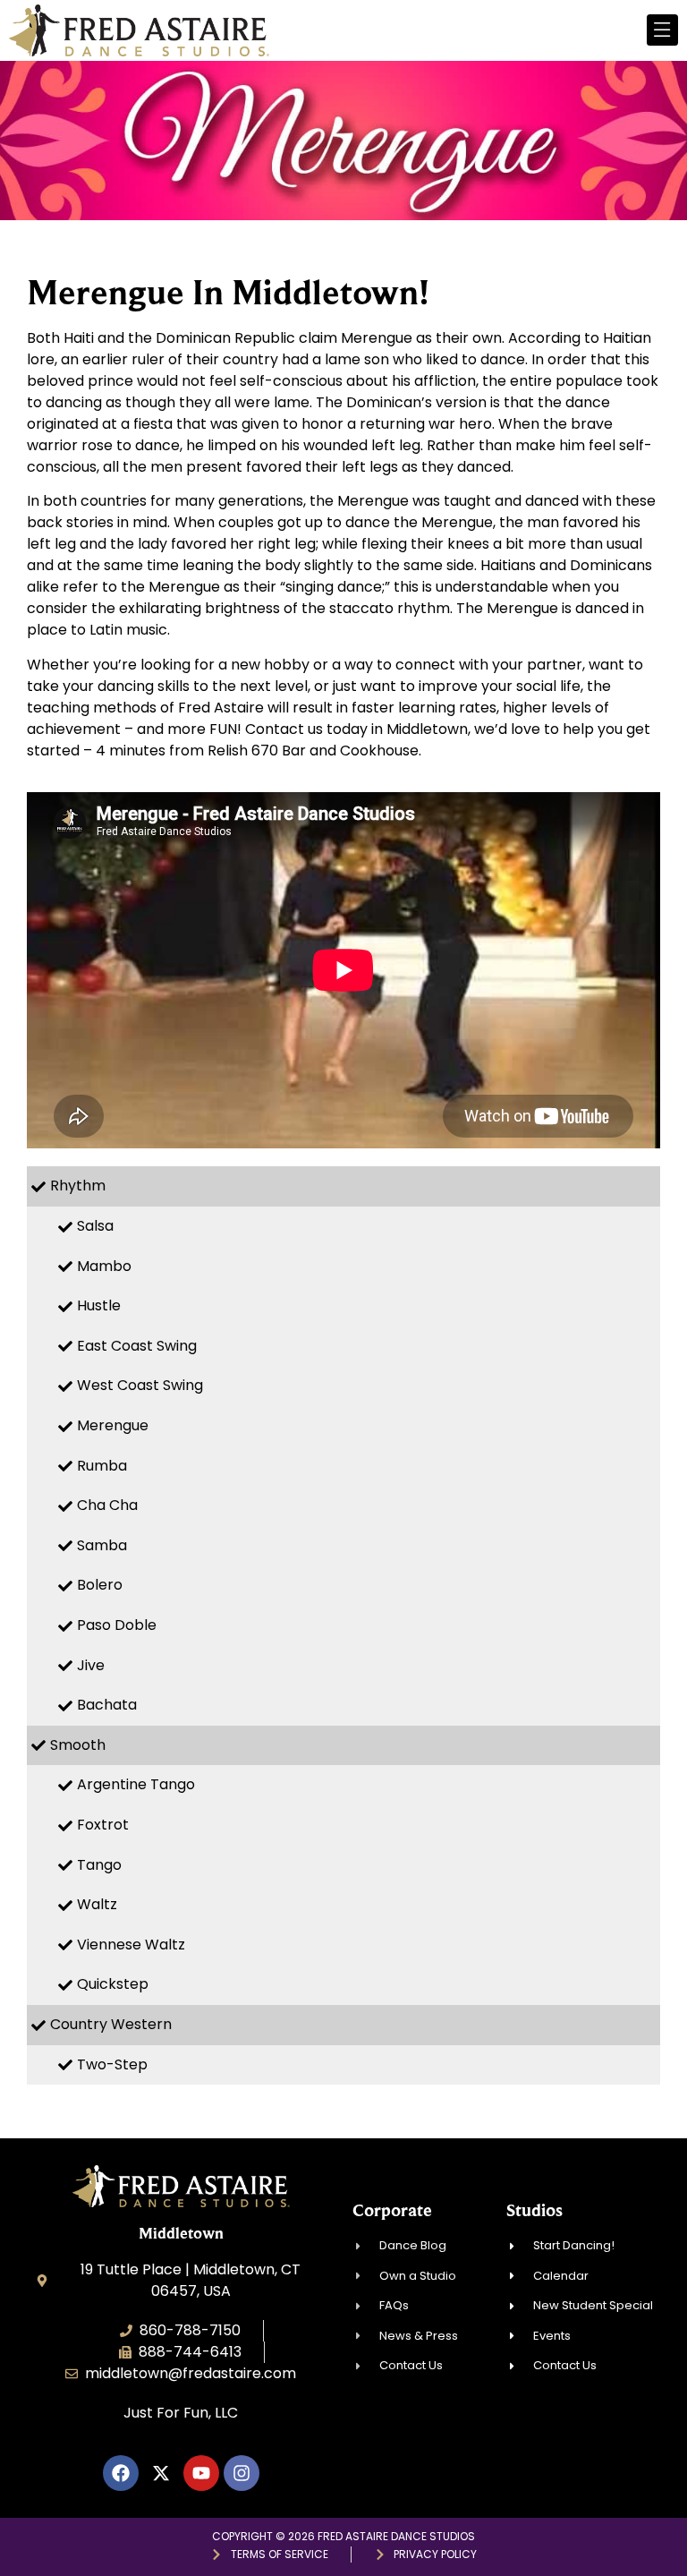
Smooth (78, 1745)
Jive (91, 1665)
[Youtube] (201, 2473)
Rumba (102, 1466)
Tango (99, 1865)
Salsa (95, 1226)
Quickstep (113, 1984)
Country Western (111, 2024)
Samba (102, 1545)
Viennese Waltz (131, 1945)
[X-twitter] (161, 2473)
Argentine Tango (136, 1784)
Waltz (97, 1904)
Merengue (113, 1425)
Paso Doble (117, 1625)
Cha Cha (107, 1505)
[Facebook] (121, 2473)
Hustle (99, 1305)
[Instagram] (242, 2473)
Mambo (104, 1266)
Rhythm (78, 1186)
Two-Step (112, 2064)
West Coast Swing (140, 1385)
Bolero (100, 1585)
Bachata (107, 1705)
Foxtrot (103, 1825)
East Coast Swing (137, 1346)
